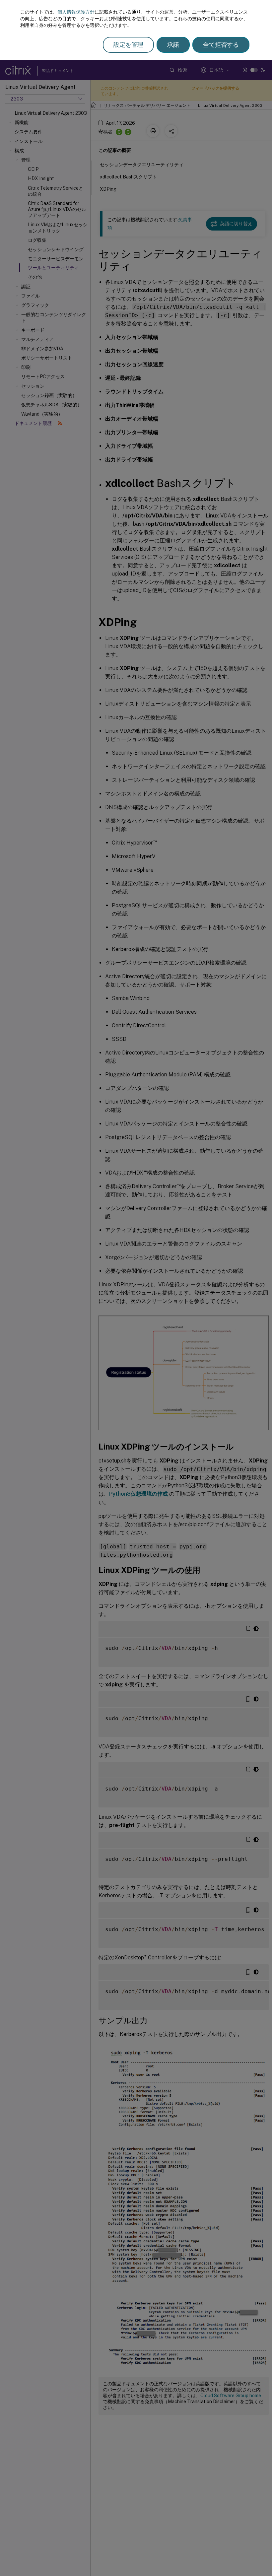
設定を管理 (128, 45)
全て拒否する (221, 45)
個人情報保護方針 (76, 12)
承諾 (173, 45)
